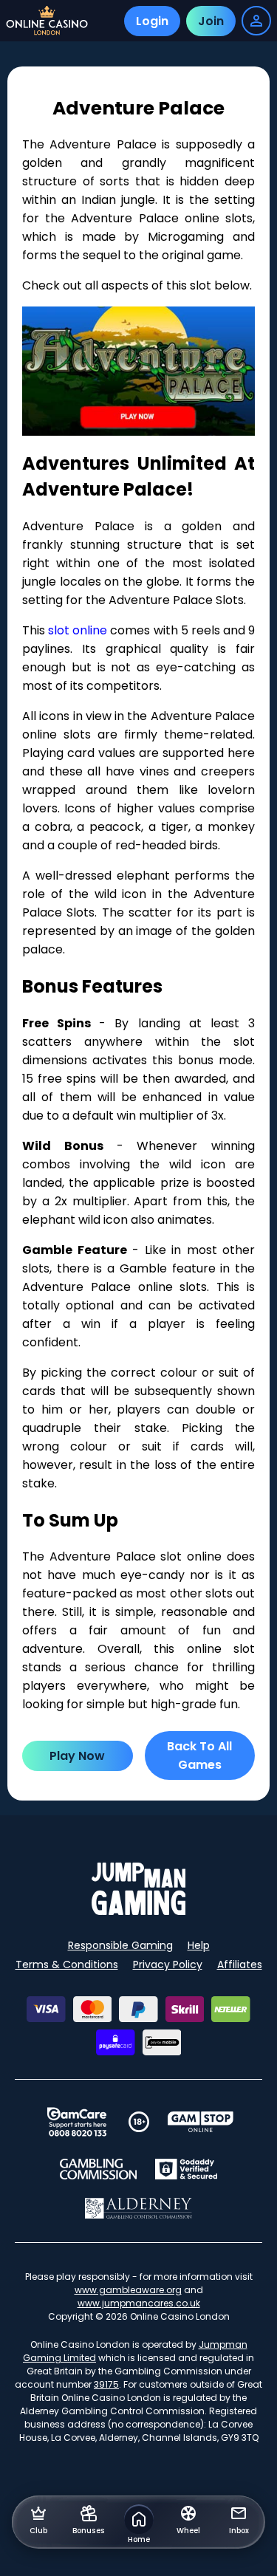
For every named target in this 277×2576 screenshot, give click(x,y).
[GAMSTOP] (201, 2122)
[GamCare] (77, 2122)
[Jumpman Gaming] (139, 1911)
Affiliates (240, 1964)
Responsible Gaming (120, 1945)
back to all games (199, 1755)
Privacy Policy (168, 1964)
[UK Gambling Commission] (98, 2169)
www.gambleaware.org (128, 2290)
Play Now (77, 1756)
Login (152, 21)
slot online (78, 630)
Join (211, 21)
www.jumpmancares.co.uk (139, 2303)
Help (199, 1945)
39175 (106, 2384)
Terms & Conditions (67, 1964)
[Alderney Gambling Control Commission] (138, 2208)
